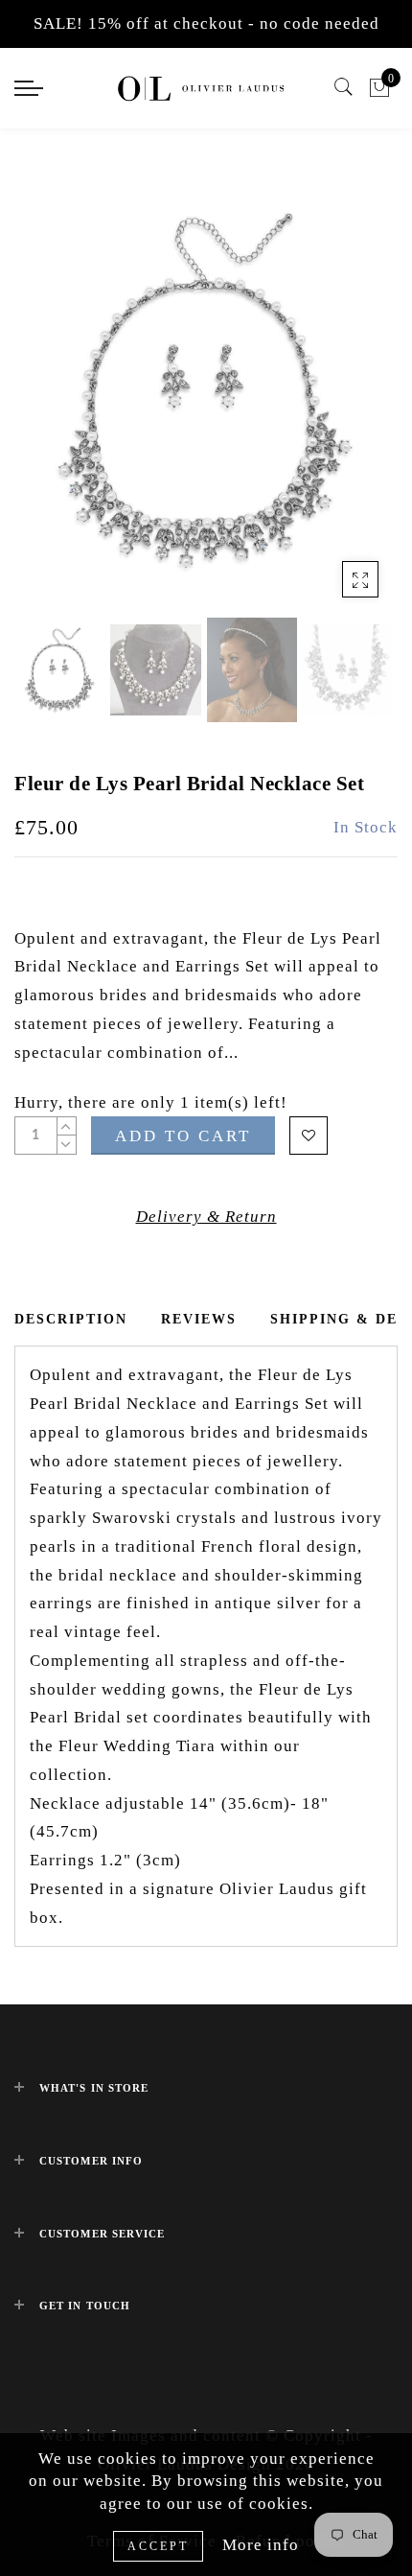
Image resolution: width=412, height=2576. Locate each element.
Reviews (199, 1319)
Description (71, 1319)
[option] (206, 390)
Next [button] (338, 401)
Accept (158, 2546)
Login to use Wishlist (309, 1136)
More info (261, 2545)
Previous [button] (49, 401)
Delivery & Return (206, 1217)
